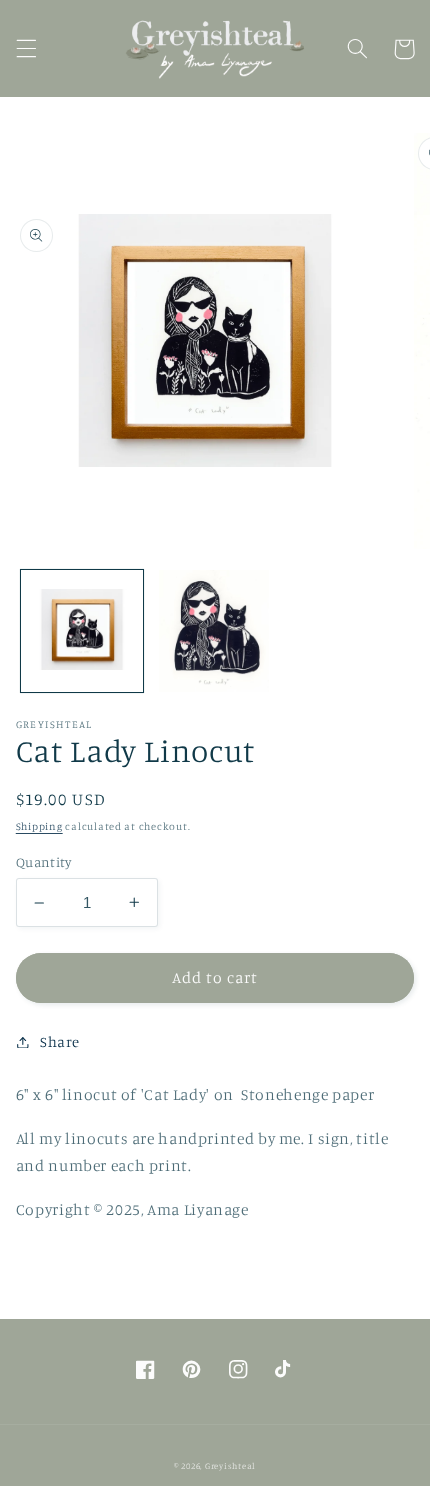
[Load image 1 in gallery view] (82, 631)
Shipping (39, 826)
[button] (26, 49)
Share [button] (60, 1041)
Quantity (43, 862)
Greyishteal (230, 1465)
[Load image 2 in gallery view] (214, 631)
